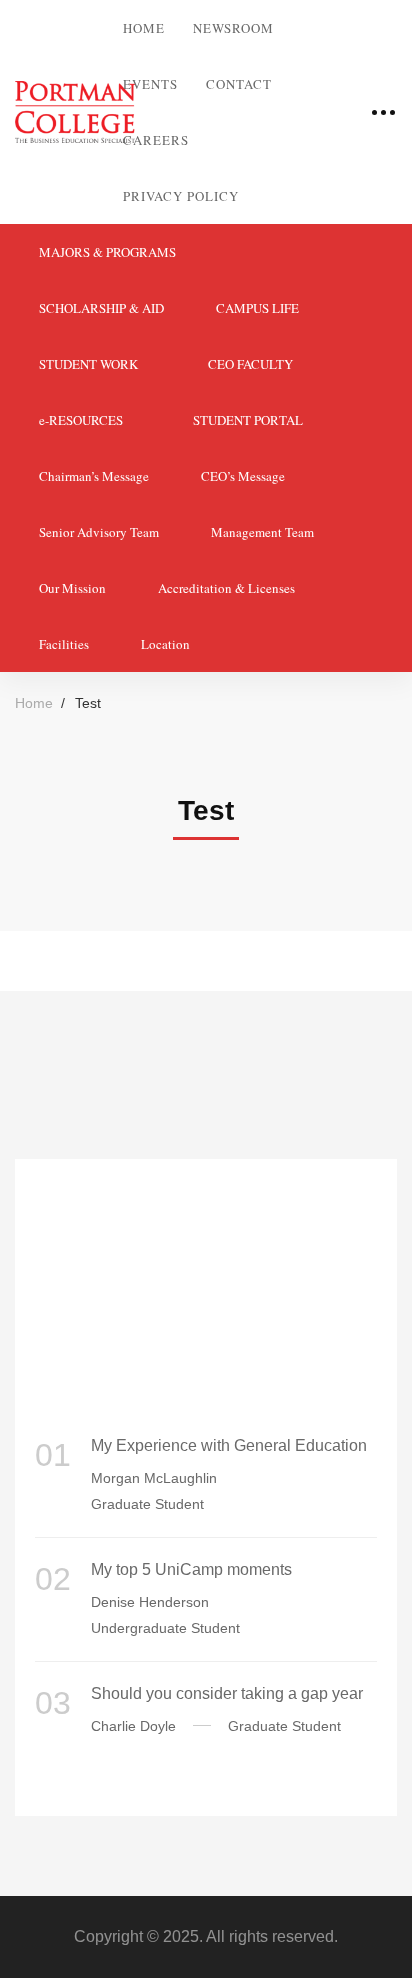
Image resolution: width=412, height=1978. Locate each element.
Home (34, 703)
